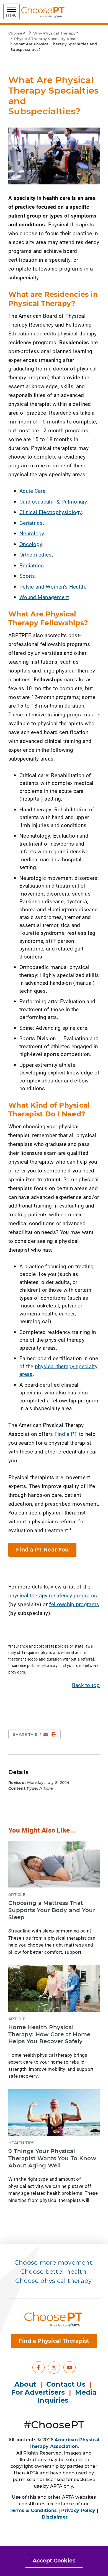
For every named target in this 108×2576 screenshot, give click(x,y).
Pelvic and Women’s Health (52, 587)
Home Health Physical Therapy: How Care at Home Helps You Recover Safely (49, 2034)
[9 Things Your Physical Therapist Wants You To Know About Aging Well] (54, 2113)
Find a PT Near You (42, 1550)
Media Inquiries (67, 2396)
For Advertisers (39, 2392)
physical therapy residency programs (53, 1595)
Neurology (32, 533)
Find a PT (66, 1434)
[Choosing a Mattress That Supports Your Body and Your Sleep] (54, 1864)
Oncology (31, 544)
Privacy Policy (78, 2510)
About (25, 2384)
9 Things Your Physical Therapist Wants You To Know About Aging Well (52, 2158)
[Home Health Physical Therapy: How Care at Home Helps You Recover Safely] (54, 1988)
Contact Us (66, 2384)
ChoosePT (18, 33)
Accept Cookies (54, 2561)
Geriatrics (31, 523)
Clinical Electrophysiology (51, 512)
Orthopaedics (36, 554)
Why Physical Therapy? (56, 33)
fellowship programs (74, 1604)
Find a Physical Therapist (54, 2341)
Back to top (86, 1685)
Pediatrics (32, 565)
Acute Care (32, 491)
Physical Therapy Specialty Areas (46, 39)
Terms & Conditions (33, 2510)
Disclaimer (55, 2517)
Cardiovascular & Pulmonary (53, 501)
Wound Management (44, 597)
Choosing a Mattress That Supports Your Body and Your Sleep (52, 1910)
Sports (27, 576)
